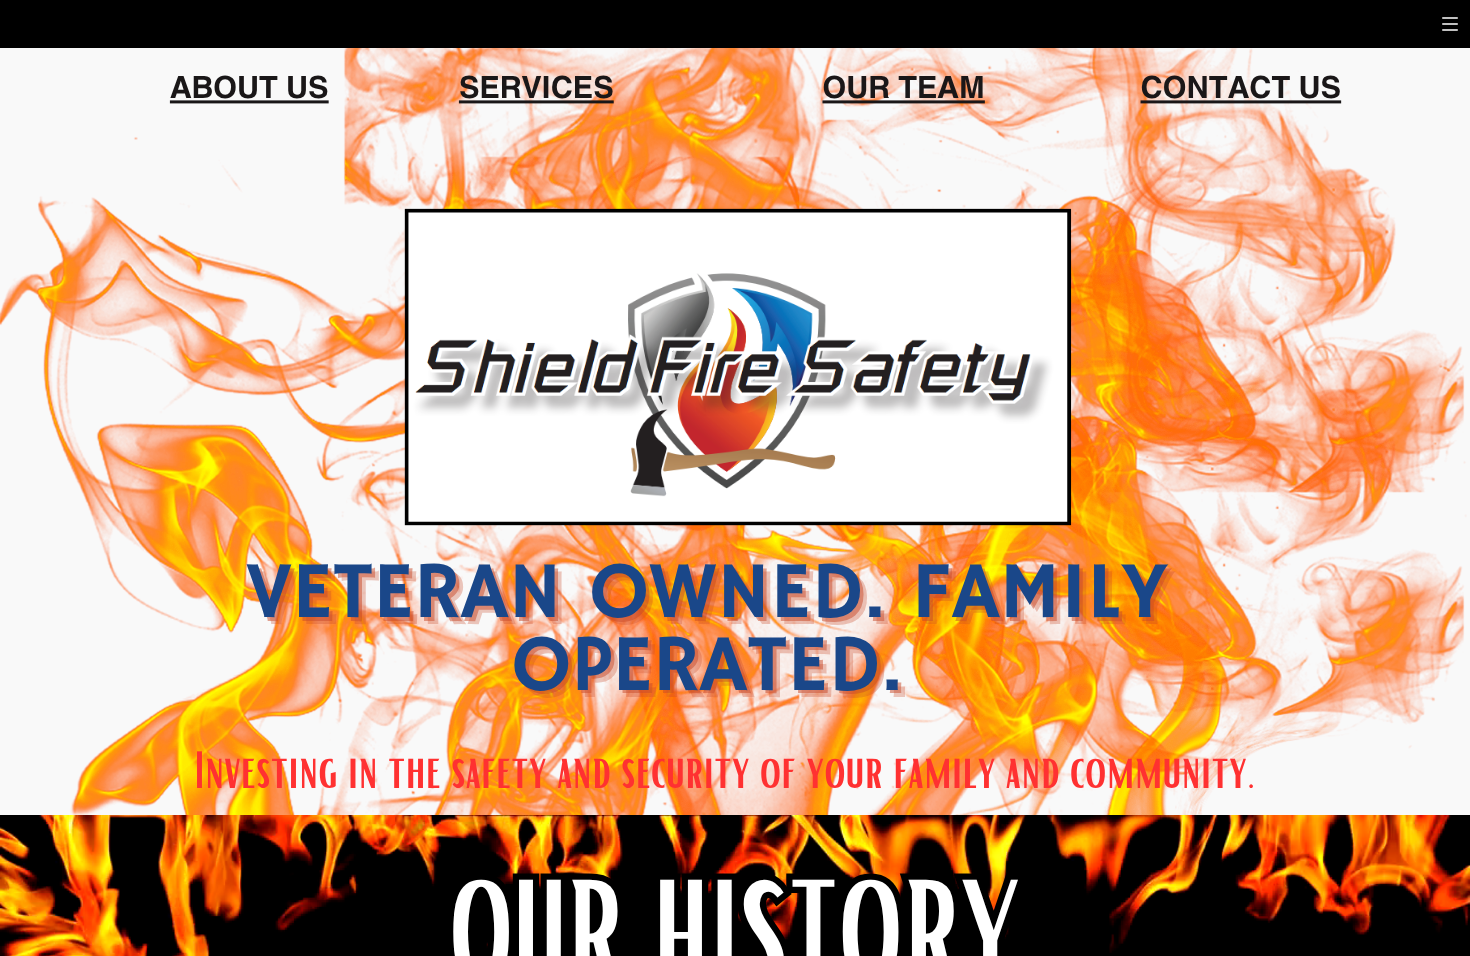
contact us (1241, 84)
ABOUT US (249, 84)
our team (903, 84)
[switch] (1450, 24)
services (536, 84)
